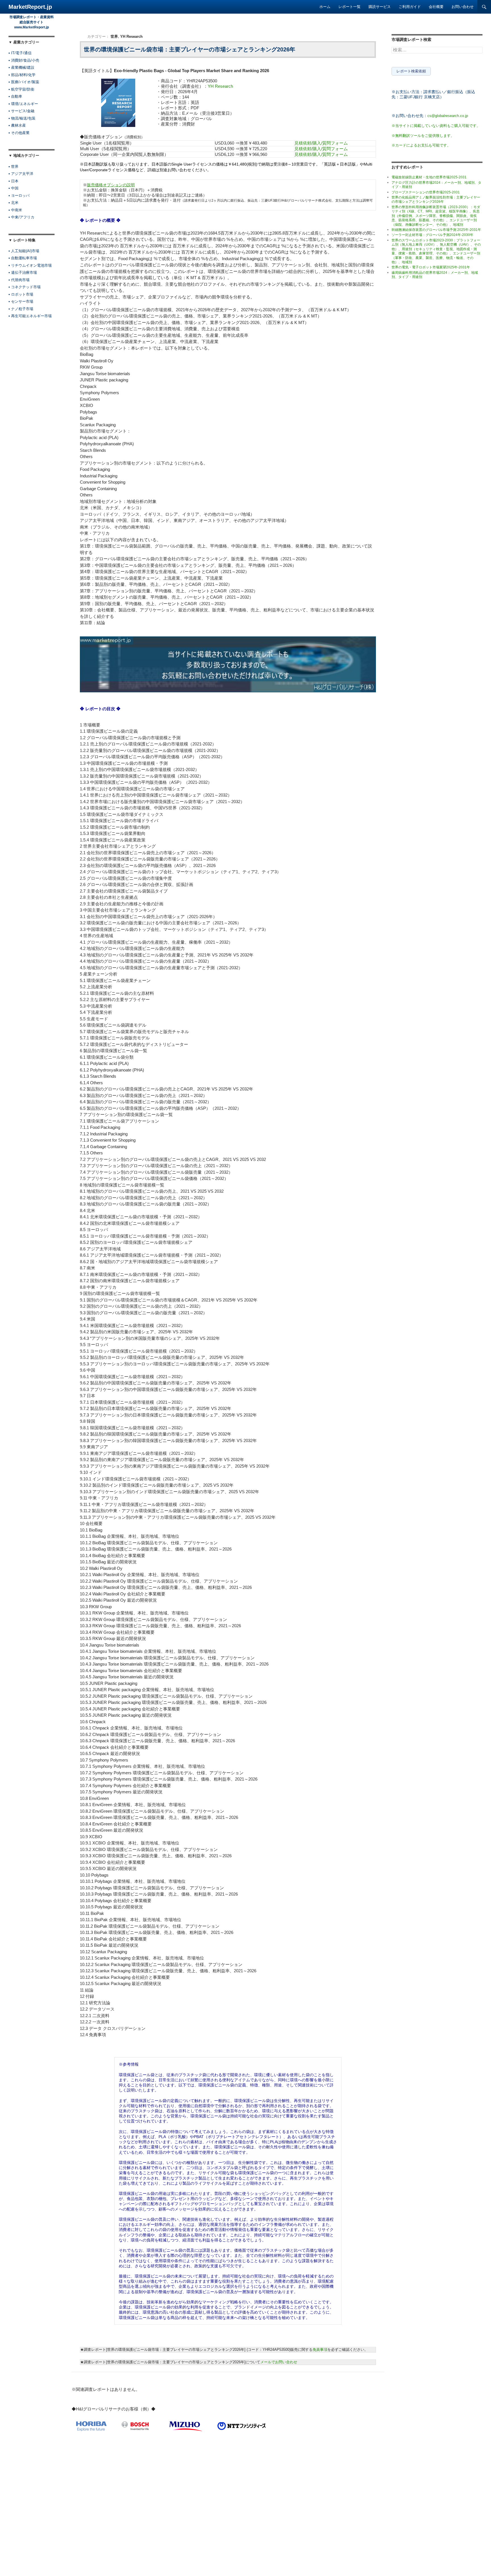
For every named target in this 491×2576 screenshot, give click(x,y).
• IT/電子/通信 (20, 53)
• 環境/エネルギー (23, 104)
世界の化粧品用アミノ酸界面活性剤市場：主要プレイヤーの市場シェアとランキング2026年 (436, 199)
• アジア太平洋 (21, 174)
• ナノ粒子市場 (21, 309)
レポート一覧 (349, 7)
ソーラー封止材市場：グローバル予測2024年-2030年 (432, 235)
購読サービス (380, 7)
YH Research (131, 36)
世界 (114, 36)
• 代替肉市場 (19, 280)
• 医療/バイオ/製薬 (24, 82)
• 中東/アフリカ (21, 217)
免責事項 (320, 2350)
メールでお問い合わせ (279, 2362)
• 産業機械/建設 (21, 67)
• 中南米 (15, 210)
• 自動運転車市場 (23, 258)
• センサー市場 (21, 301)
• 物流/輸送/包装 (22, 118)
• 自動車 (15, 96)
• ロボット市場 (21, 294)
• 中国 (13, 188)
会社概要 (436, 7)
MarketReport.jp (30, 7)
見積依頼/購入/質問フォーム (321, 143)
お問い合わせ (463, 7)
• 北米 (13, 203)
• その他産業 (19, 133)
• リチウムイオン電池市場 (30, 265)
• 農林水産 (17, 125)
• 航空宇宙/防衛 (21, 89)
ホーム (325, 7)
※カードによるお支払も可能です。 (421, 145)
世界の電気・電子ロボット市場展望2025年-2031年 (431, 267)
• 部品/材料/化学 (22, 75)
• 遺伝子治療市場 (23, 272)
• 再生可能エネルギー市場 (30, 316)
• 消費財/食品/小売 (24, 60)
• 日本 (13, 181)
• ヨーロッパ (19, 196)
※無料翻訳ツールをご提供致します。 (423, 136)
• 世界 (13, 167)
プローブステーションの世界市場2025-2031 (426, 192)
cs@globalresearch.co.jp (448, 116)
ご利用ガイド (410, 7)
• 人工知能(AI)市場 (24, 251)
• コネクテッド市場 (25, 287)
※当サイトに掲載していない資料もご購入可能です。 (436, 126)
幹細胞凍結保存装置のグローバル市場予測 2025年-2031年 (436, 230)
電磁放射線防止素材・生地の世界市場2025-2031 (429, 177)
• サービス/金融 (21, 111)
